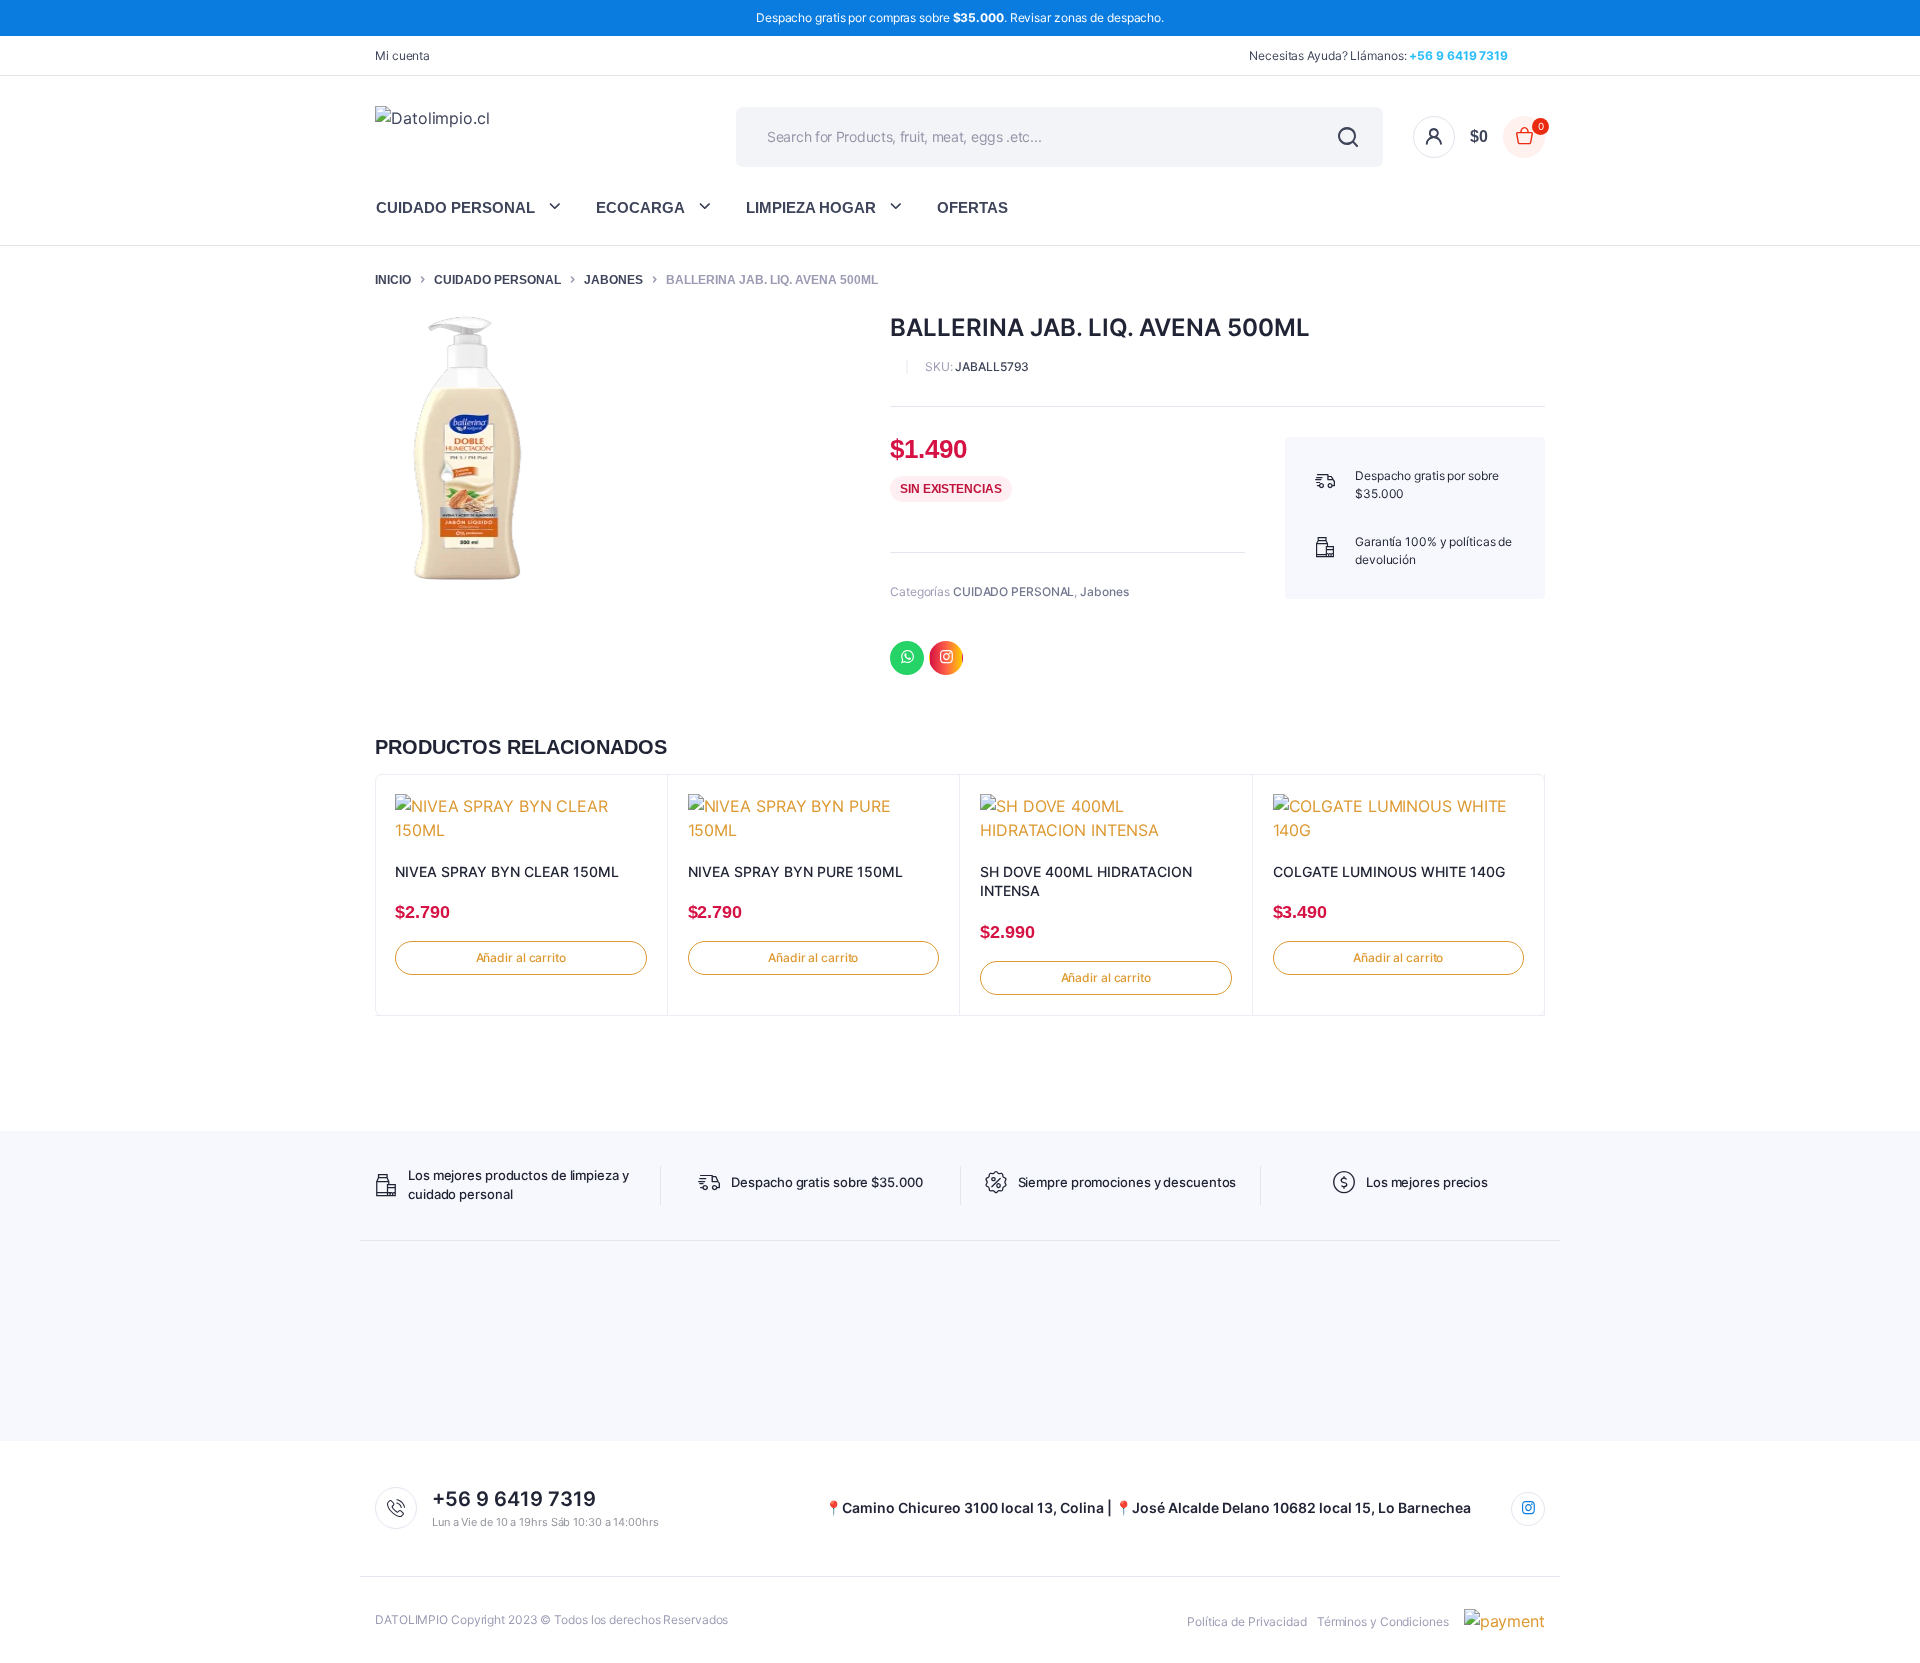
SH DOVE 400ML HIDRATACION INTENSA (1086, 881)
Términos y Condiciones (1383, 1621)
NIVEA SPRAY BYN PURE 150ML (795, 871)
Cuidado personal (455, 207)
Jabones (613, 280)
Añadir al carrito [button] (521, 957)
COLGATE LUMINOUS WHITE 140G (1389, 871)
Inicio (393, 280)
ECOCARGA (640, 207)
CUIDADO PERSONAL (497, 280)
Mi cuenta (402, 55)
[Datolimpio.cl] (525, 136)
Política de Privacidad (1247, 1621)
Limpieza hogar (811, 207)
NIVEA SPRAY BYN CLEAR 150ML (507, 871)
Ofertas (972, 207)
